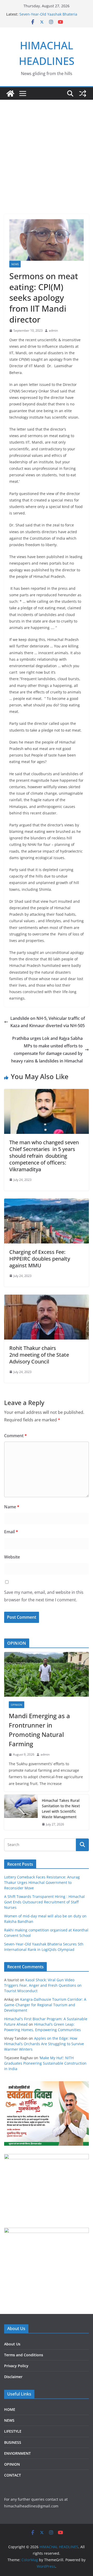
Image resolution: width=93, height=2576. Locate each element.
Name (12, 1507)
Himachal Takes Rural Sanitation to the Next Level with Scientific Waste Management (61, 1809)
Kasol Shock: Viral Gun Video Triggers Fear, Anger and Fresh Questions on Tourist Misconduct (43, 1985)
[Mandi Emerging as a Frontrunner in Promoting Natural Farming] (47, 1674)
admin (53, 330)
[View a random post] (83, 93)
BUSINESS (13, 2442)
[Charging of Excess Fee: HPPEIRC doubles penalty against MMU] (47, 1202)
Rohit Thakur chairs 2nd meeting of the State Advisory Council (39, 1355)
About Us (12, 2344)
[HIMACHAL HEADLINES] (10, 93)
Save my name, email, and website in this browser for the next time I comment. (44, 1596)
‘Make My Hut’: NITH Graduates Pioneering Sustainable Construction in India (45, 2063)
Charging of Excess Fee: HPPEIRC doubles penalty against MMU (40, 1259)
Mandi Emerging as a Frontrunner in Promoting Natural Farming (39, 1730)
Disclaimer (13, 2377)
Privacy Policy (16, 2366)
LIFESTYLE (13, 2431)
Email (11, 1532)
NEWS (15, 264)
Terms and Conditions (24, 2355)
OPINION (17, 1705)
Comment (16, 1436)
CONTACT (13, 2475)
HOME (10, 2409)
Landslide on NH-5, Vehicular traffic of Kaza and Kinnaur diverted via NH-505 (48, 1022)
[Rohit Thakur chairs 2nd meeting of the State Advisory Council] (47, 1298)
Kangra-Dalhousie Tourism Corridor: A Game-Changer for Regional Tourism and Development (45, 2005)
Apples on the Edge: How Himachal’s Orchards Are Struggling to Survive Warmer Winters (44, 2044)
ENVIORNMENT (17, 2453)
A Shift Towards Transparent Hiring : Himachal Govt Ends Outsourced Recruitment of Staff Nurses (44, 1902)
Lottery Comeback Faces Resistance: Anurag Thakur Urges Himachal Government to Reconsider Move (42, 1882)
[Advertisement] (47, 149)
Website (12, 1557)
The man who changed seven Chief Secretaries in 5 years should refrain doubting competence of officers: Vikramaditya (44, 1156)
